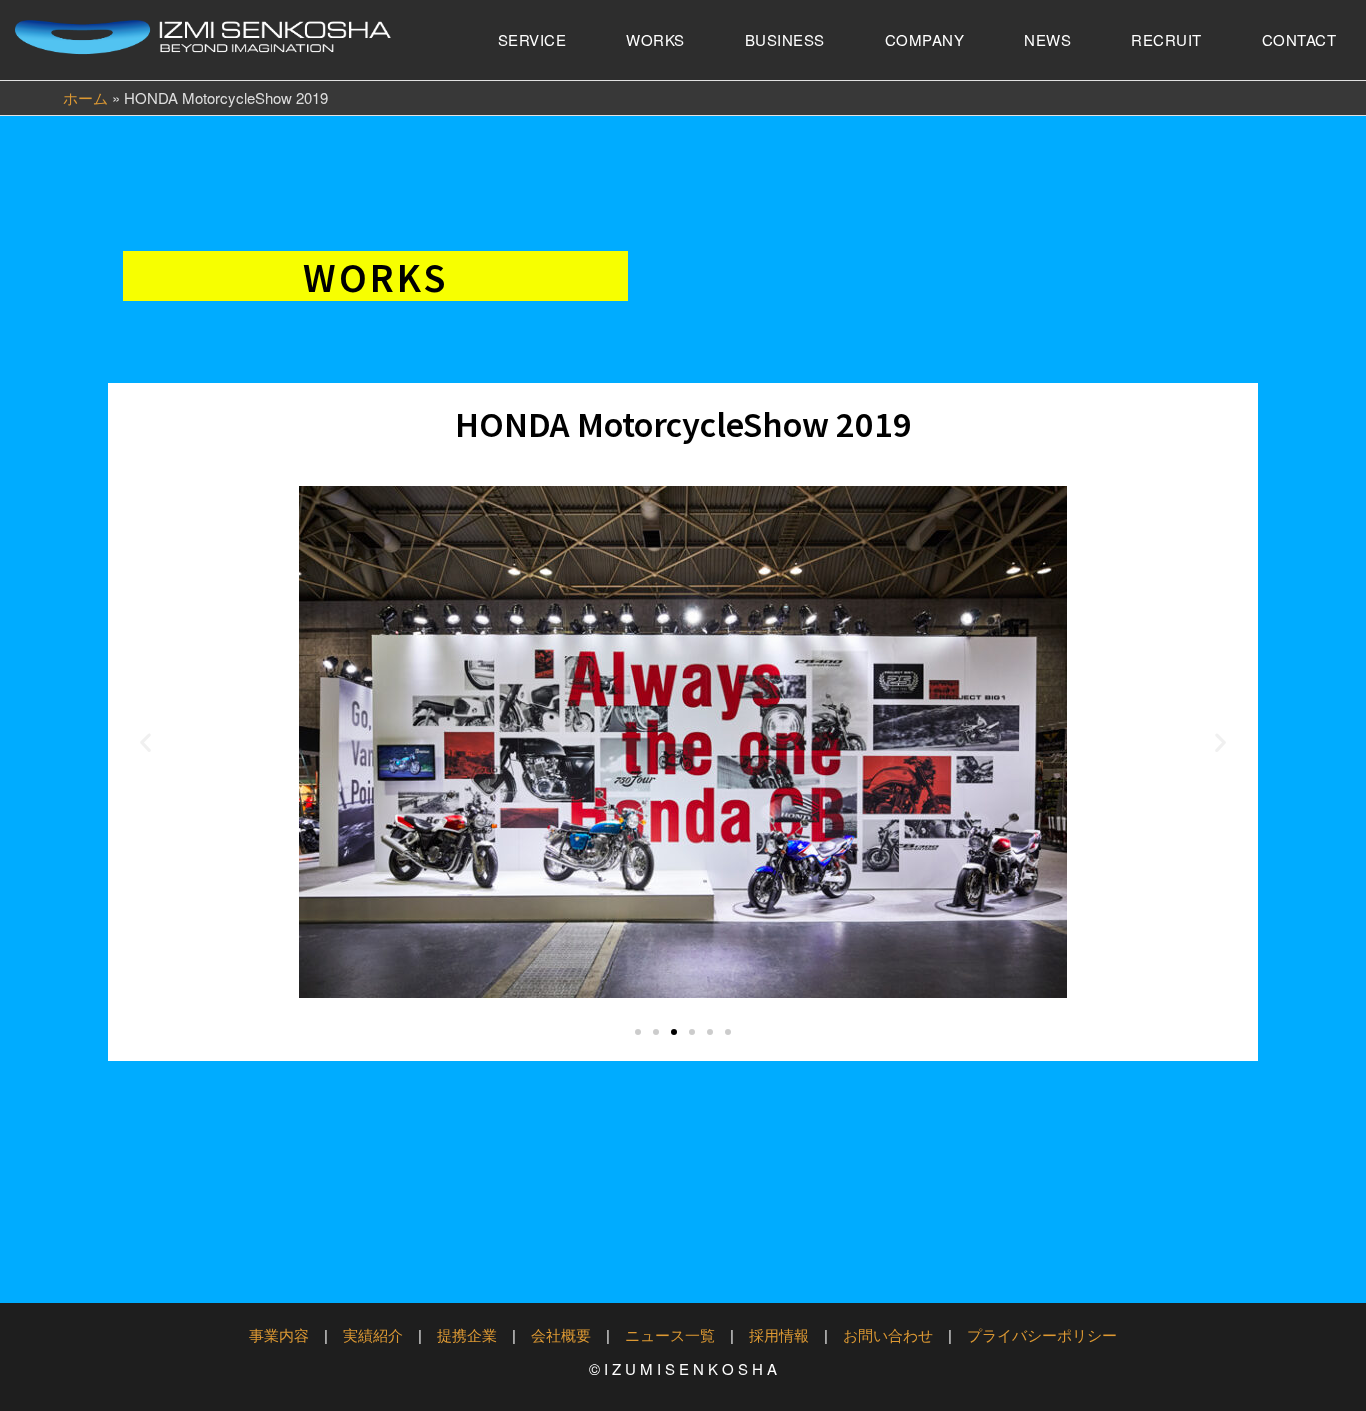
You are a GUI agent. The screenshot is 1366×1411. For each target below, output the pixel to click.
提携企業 (467, 1334)
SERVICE (532, 39)
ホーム (85, 97)
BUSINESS (785, 39)
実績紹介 (373, 1334)
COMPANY (925, 39)
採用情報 (779, 1334)
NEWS (1047, 39)
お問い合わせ (888, 1334)
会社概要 (561, 1334)
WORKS (655, 39)
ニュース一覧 (670, 1334)
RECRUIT (1166, 39)
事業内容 (279, 1334)
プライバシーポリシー (1042, 1334)
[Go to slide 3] (674, 1032)
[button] (145, 742)
